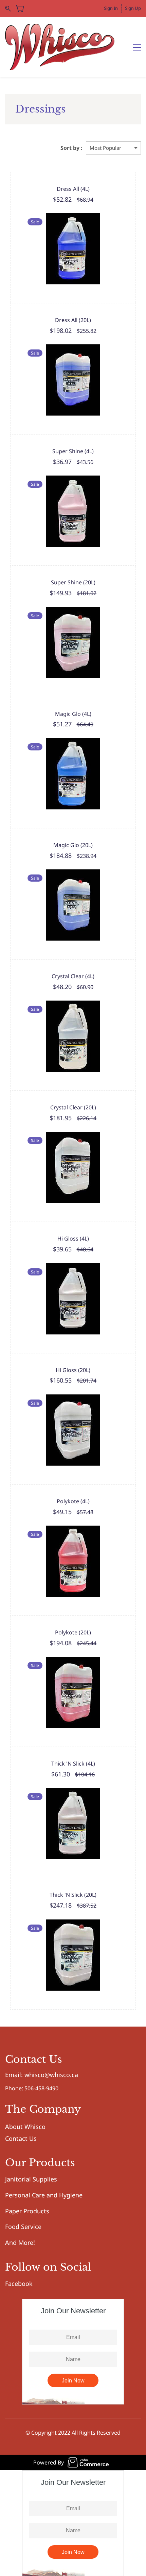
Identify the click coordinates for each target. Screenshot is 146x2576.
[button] (42, 2075)
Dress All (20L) (73, 320)
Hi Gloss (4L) (73, 1239)
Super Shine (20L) (73, 582)
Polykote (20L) (73, 1632)
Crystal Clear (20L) (73, 1107)
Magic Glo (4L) (73, 714)
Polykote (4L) (73, 1501)
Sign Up (133, 8)
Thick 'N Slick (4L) (73, 1764)
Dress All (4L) (73, 189)
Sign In (111, 8)
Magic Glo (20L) (73, 845)
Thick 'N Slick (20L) (73, 1895)
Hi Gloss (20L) (73, 1370)
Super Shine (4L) (73, 451)
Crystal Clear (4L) (73, 976)
